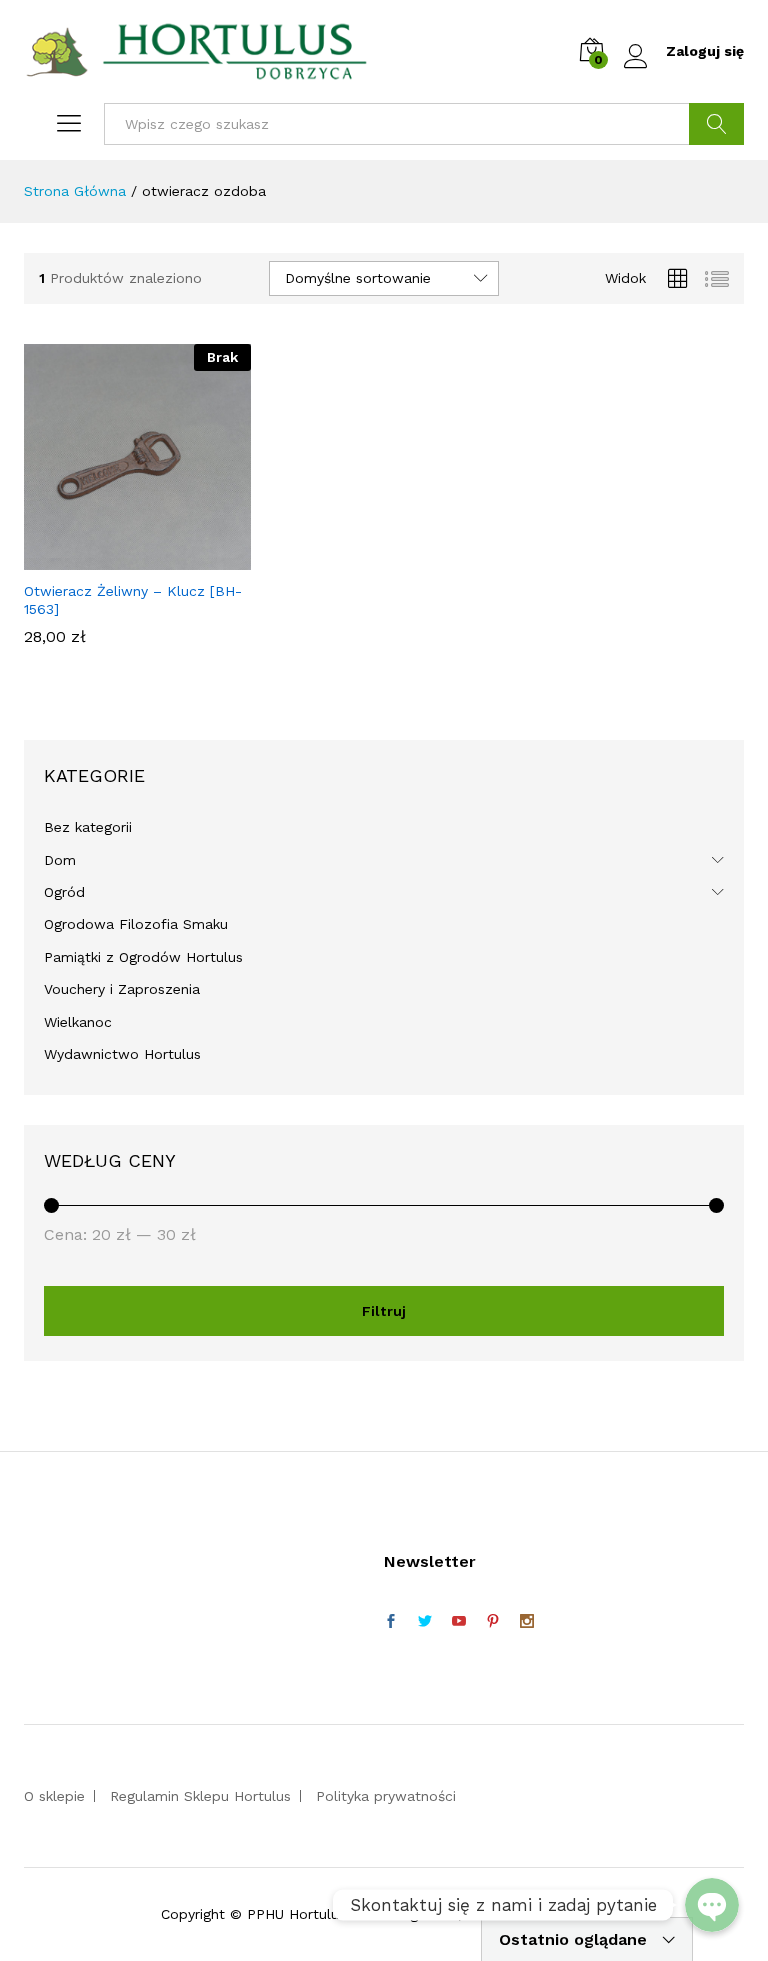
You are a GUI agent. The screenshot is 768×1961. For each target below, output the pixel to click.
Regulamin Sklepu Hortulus (200, 1796)
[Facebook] (391, 1622)
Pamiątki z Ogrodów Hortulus (143, 957)
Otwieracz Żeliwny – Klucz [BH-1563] (133, 600)
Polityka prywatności (386, 1796)
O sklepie (54, 1796)
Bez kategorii (88, 827)
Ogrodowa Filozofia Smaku (136, 924)
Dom (60, 860)
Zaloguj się (705, 51)
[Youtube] (459, 1622)
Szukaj (716, 124)
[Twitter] (425, 1622)
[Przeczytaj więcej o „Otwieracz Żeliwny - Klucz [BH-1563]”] (134, 558)
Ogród (64, 892)
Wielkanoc (78, 1022)
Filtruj (384, 1311)
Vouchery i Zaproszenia (122, 989)
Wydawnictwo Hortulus (122, 1054)
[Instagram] (527, 1622)
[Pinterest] (493, 1622)
